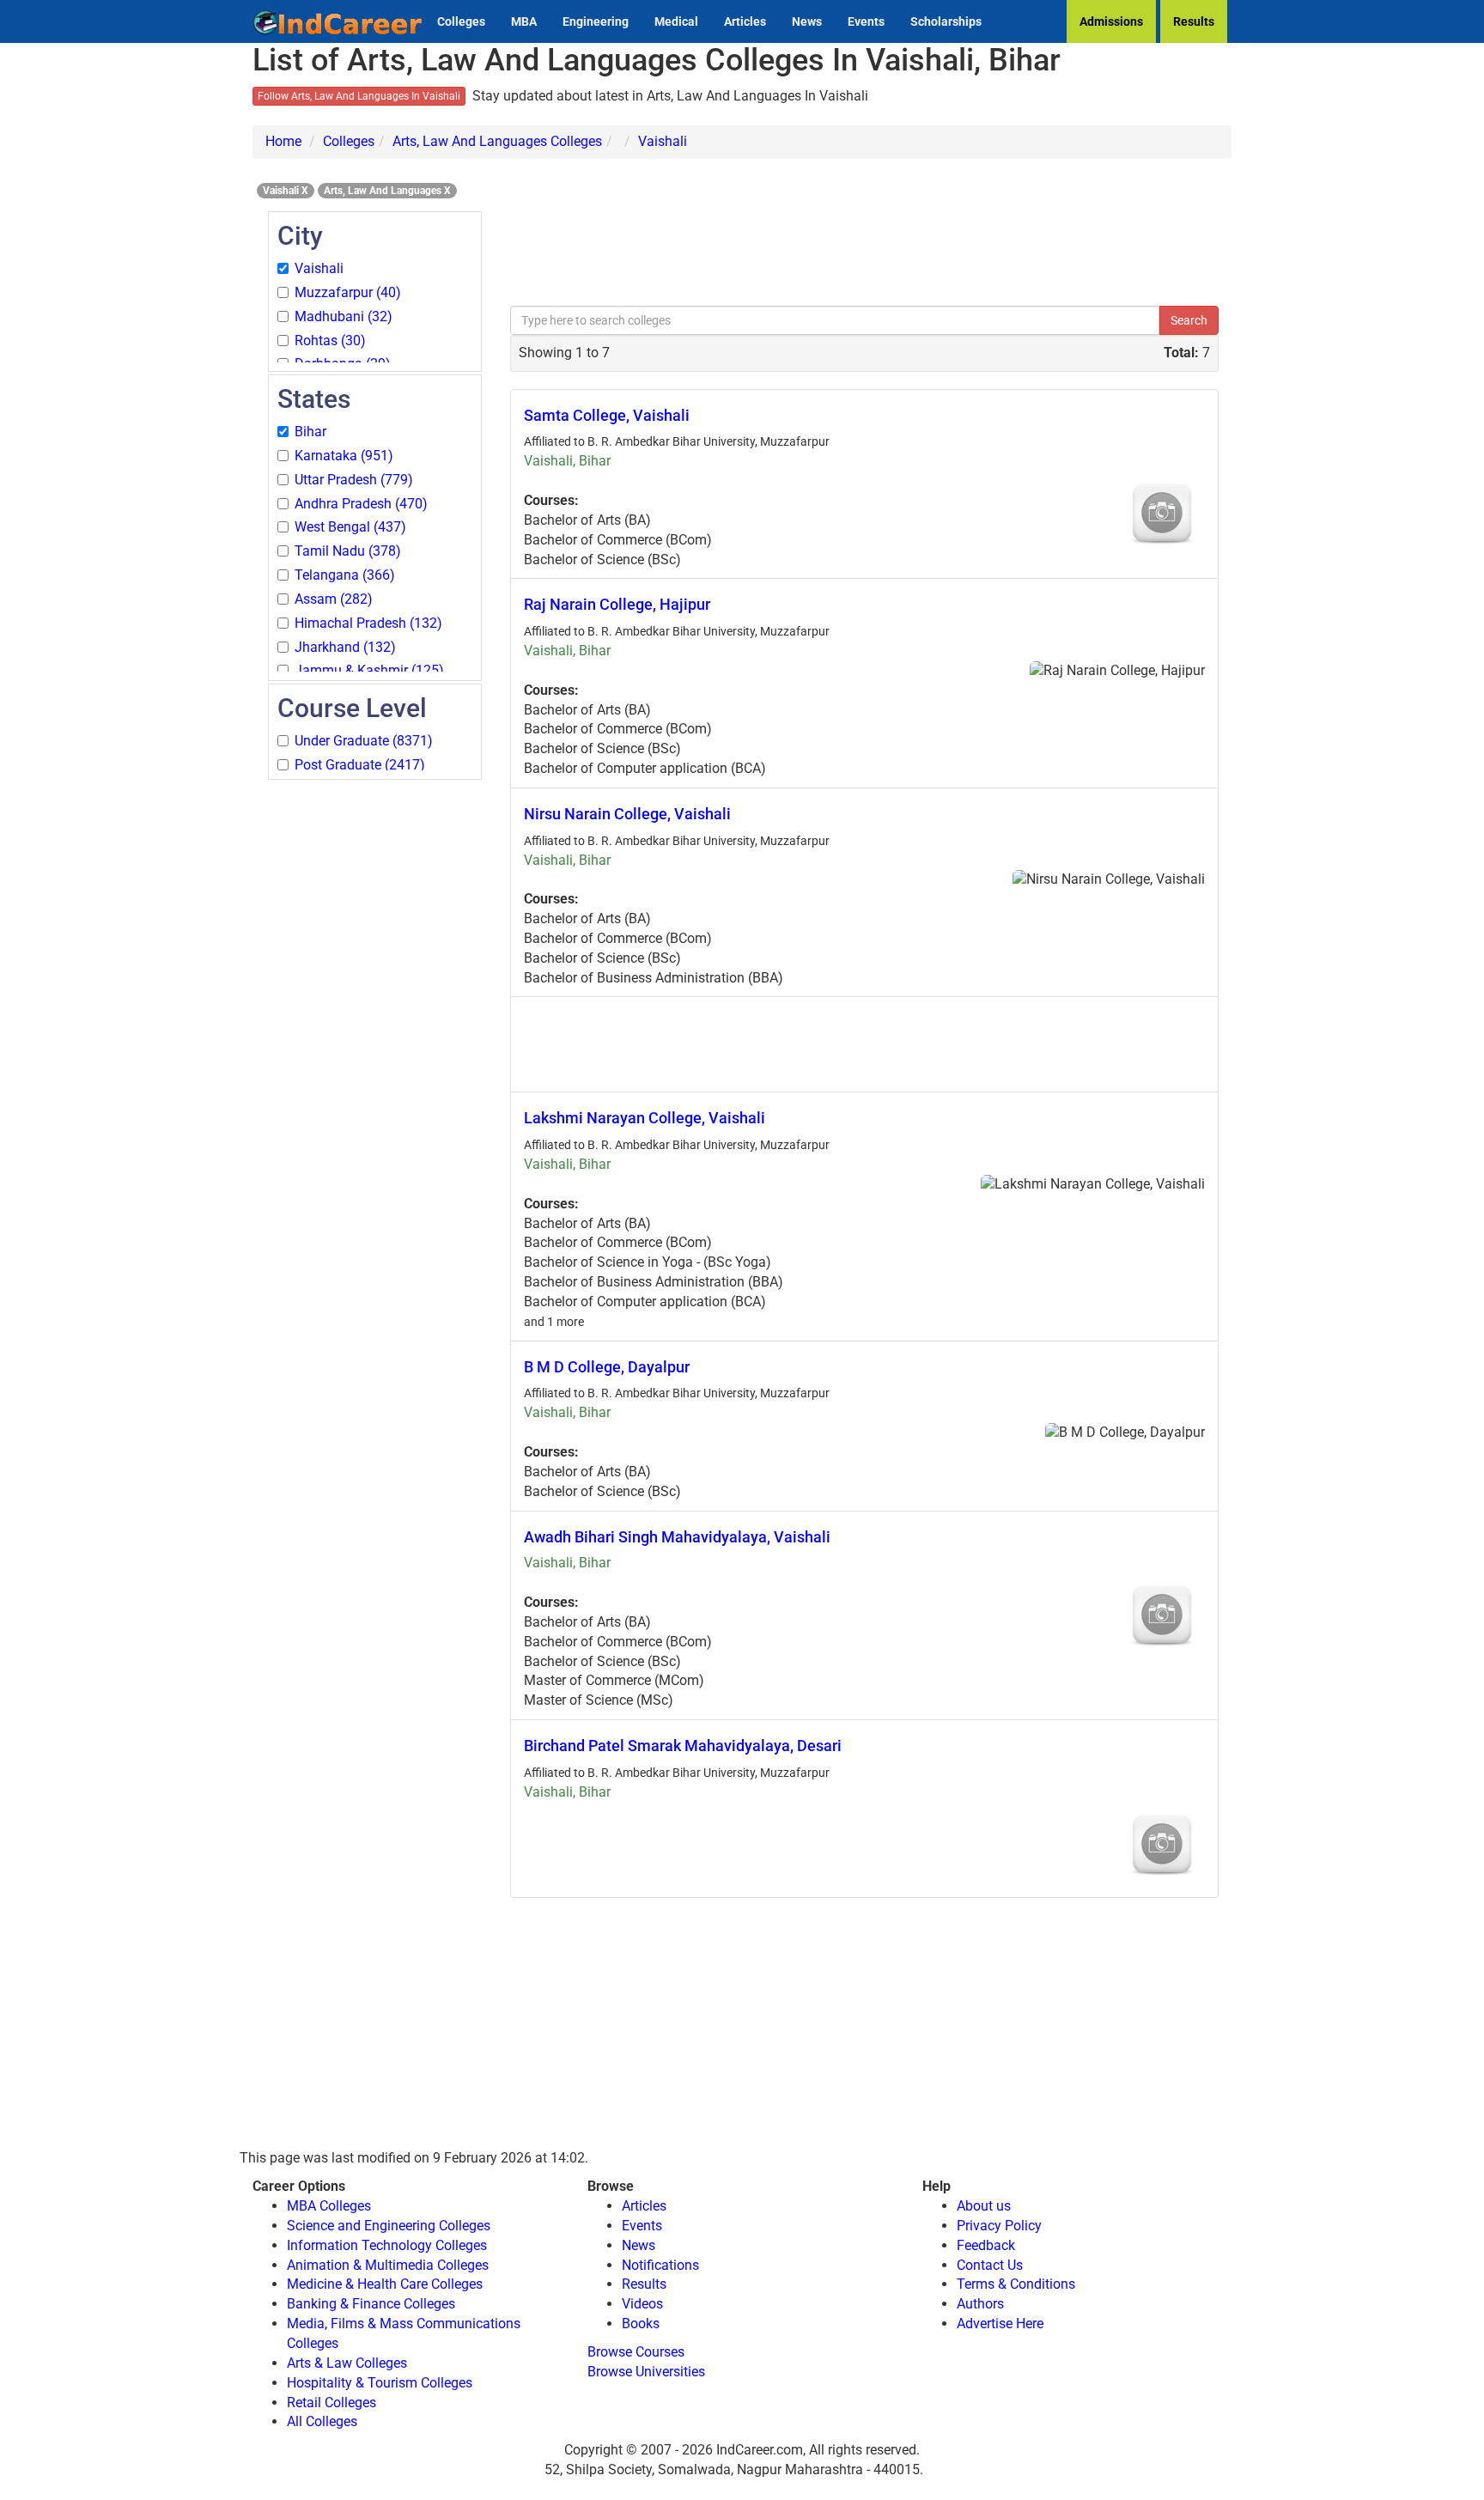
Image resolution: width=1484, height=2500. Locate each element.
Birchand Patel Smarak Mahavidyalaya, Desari (683, 1746)
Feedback (986, 2245)
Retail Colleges (331, 2403)
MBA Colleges (329, 2206)
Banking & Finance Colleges (371, 2304)
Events (866, 21)
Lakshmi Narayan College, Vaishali (645, 1118)
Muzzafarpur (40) (348, 292)
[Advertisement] (375, 1040)
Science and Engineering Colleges (389, 2226)
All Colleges (322, 2421)
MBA (524, 21)
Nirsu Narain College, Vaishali (627, 814)
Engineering (596, 21)
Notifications (660, 2265)
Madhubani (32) (344, 316)
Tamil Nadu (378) (348, 551)
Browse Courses (636, 2352)
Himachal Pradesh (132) (368, 623)
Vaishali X (286, 191)
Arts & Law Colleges (347, 2363)
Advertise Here (1000, 2324)
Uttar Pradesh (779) (354, 480)
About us (984, 2206)
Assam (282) (334, 599)
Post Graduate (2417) (360, 765)
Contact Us (990, 2265)
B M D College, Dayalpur (607, 1367)
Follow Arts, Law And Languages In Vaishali (359, 96)
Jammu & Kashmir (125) (369, 670)
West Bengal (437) (350, 527)
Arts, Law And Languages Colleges (497, 141)
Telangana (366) (345, 575)
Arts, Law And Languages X (387, 191)
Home (283, 141)
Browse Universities (646, 2372)
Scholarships (946, 21)
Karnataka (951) (344, 456)
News (807, 21)
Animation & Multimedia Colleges (388, 2265)
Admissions (1111, 21)
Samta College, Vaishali (607, 415)
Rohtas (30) (330, 341)
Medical (676, 21)
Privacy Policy (999, 2226)
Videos (642, 2304)
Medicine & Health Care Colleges (385, 2284)
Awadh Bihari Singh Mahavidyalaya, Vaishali (677, 1537)
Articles (745, 21)
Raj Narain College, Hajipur (617, 604)
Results (1194, 21)
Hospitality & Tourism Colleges (380, 2383)
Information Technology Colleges (387, 2245)
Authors (980, 2304)
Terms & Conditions (1016, 2284)
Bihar (310, 432)
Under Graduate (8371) (364, 741)
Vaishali (663, 141)
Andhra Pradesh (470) (361, 504)
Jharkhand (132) (345, 647)
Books (641, 2324)
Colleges (461, 21)
